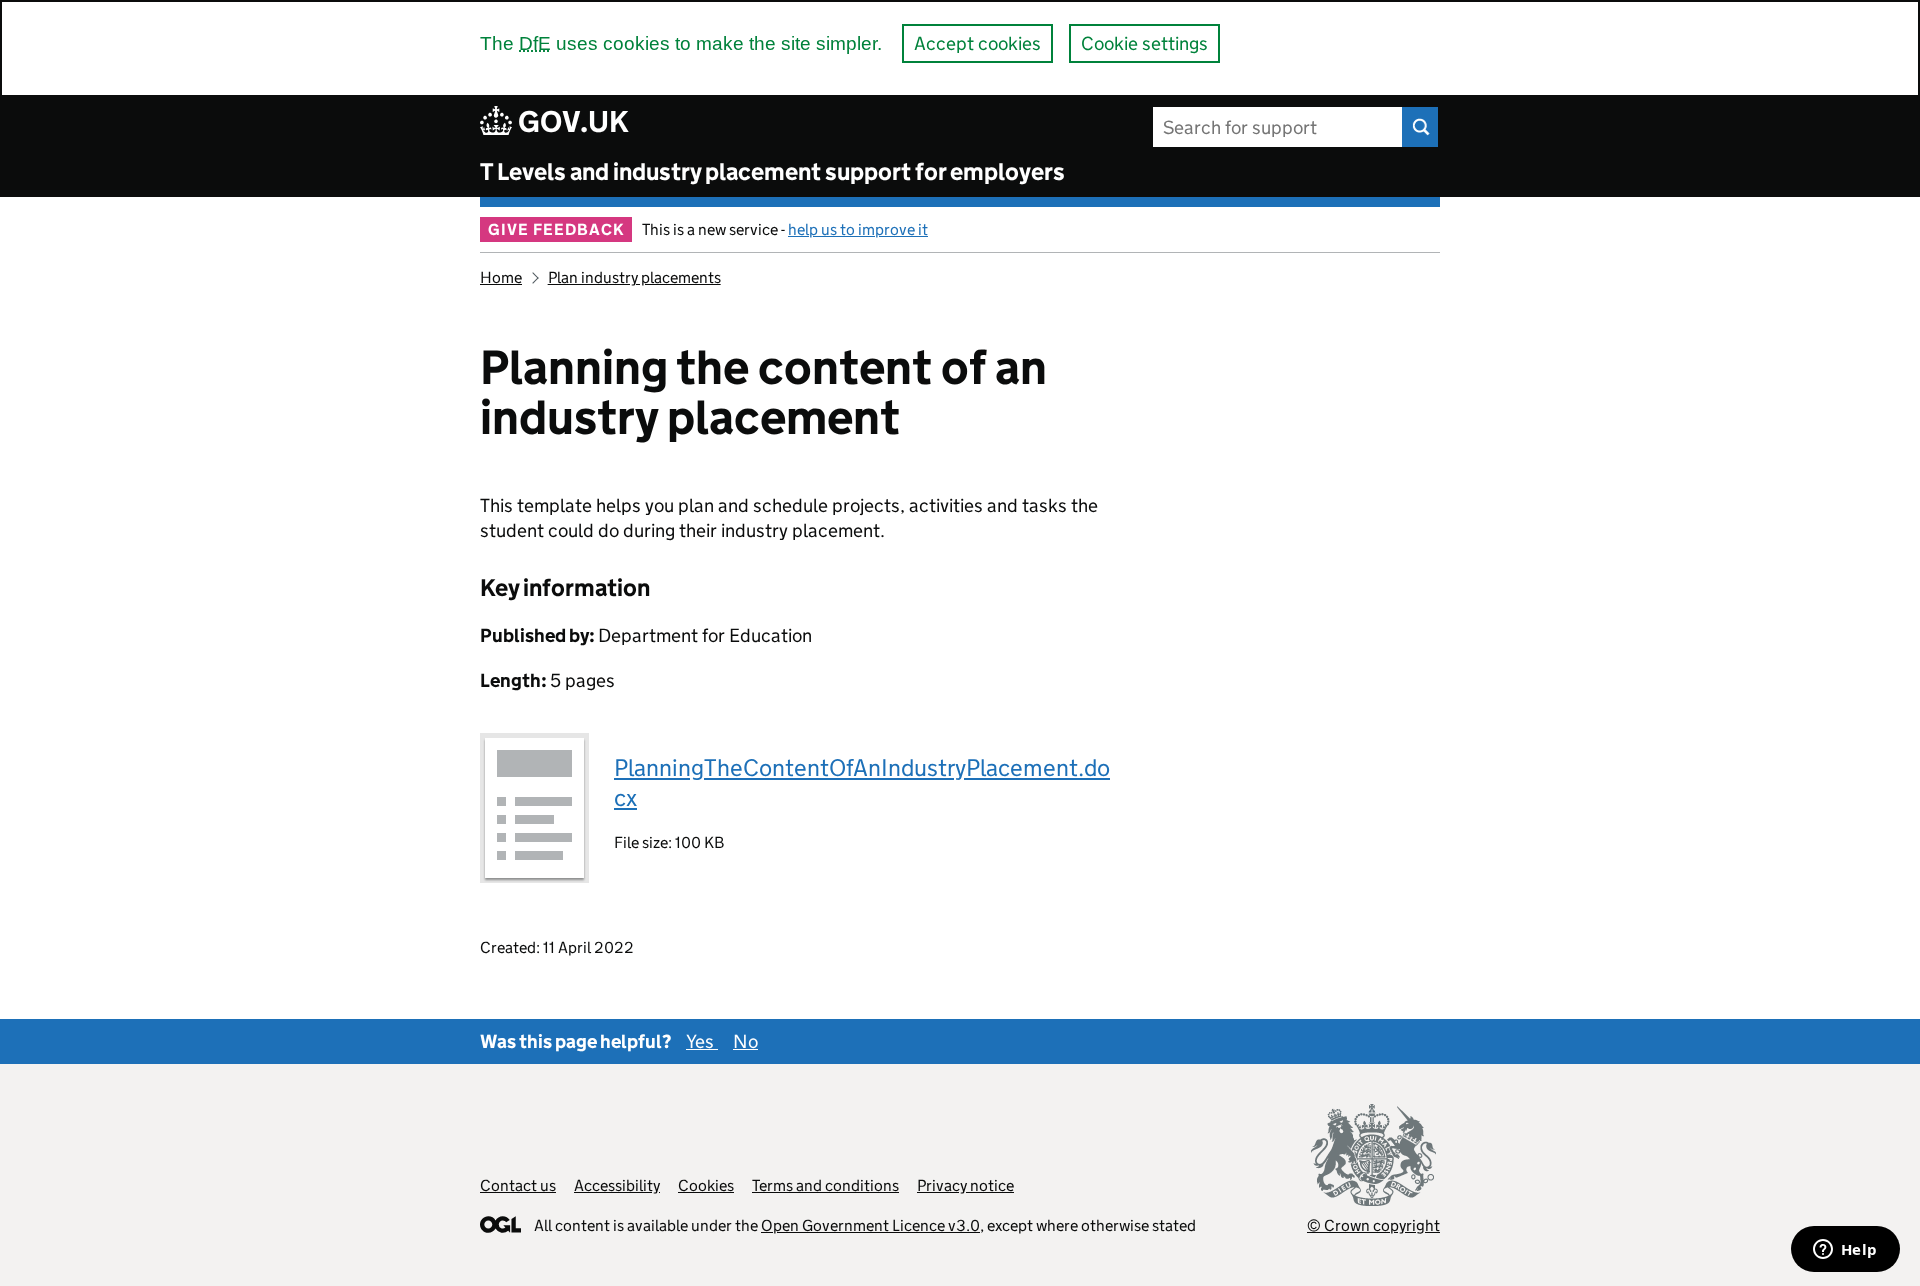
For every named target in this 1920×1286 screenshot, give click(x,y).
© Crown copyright (1373, 1225)
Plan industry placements (634, 277)
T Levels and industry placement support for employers (772, 171)
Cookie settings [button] (1144, 43)
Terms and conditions (825, 1185)
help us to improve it (858, 229)
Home (501, 277)
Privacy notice (965, 1185)
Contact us (518, 1185)
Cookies (706, 1185)
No (745, 1041)
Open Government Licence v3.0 (870, 1225)
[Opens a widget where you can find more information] (1845, 1251)
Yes (702, 1041)
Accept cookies (977, 43)
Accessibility (617, 1185)
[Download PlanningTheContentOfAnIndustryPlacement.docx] (534, 808)
